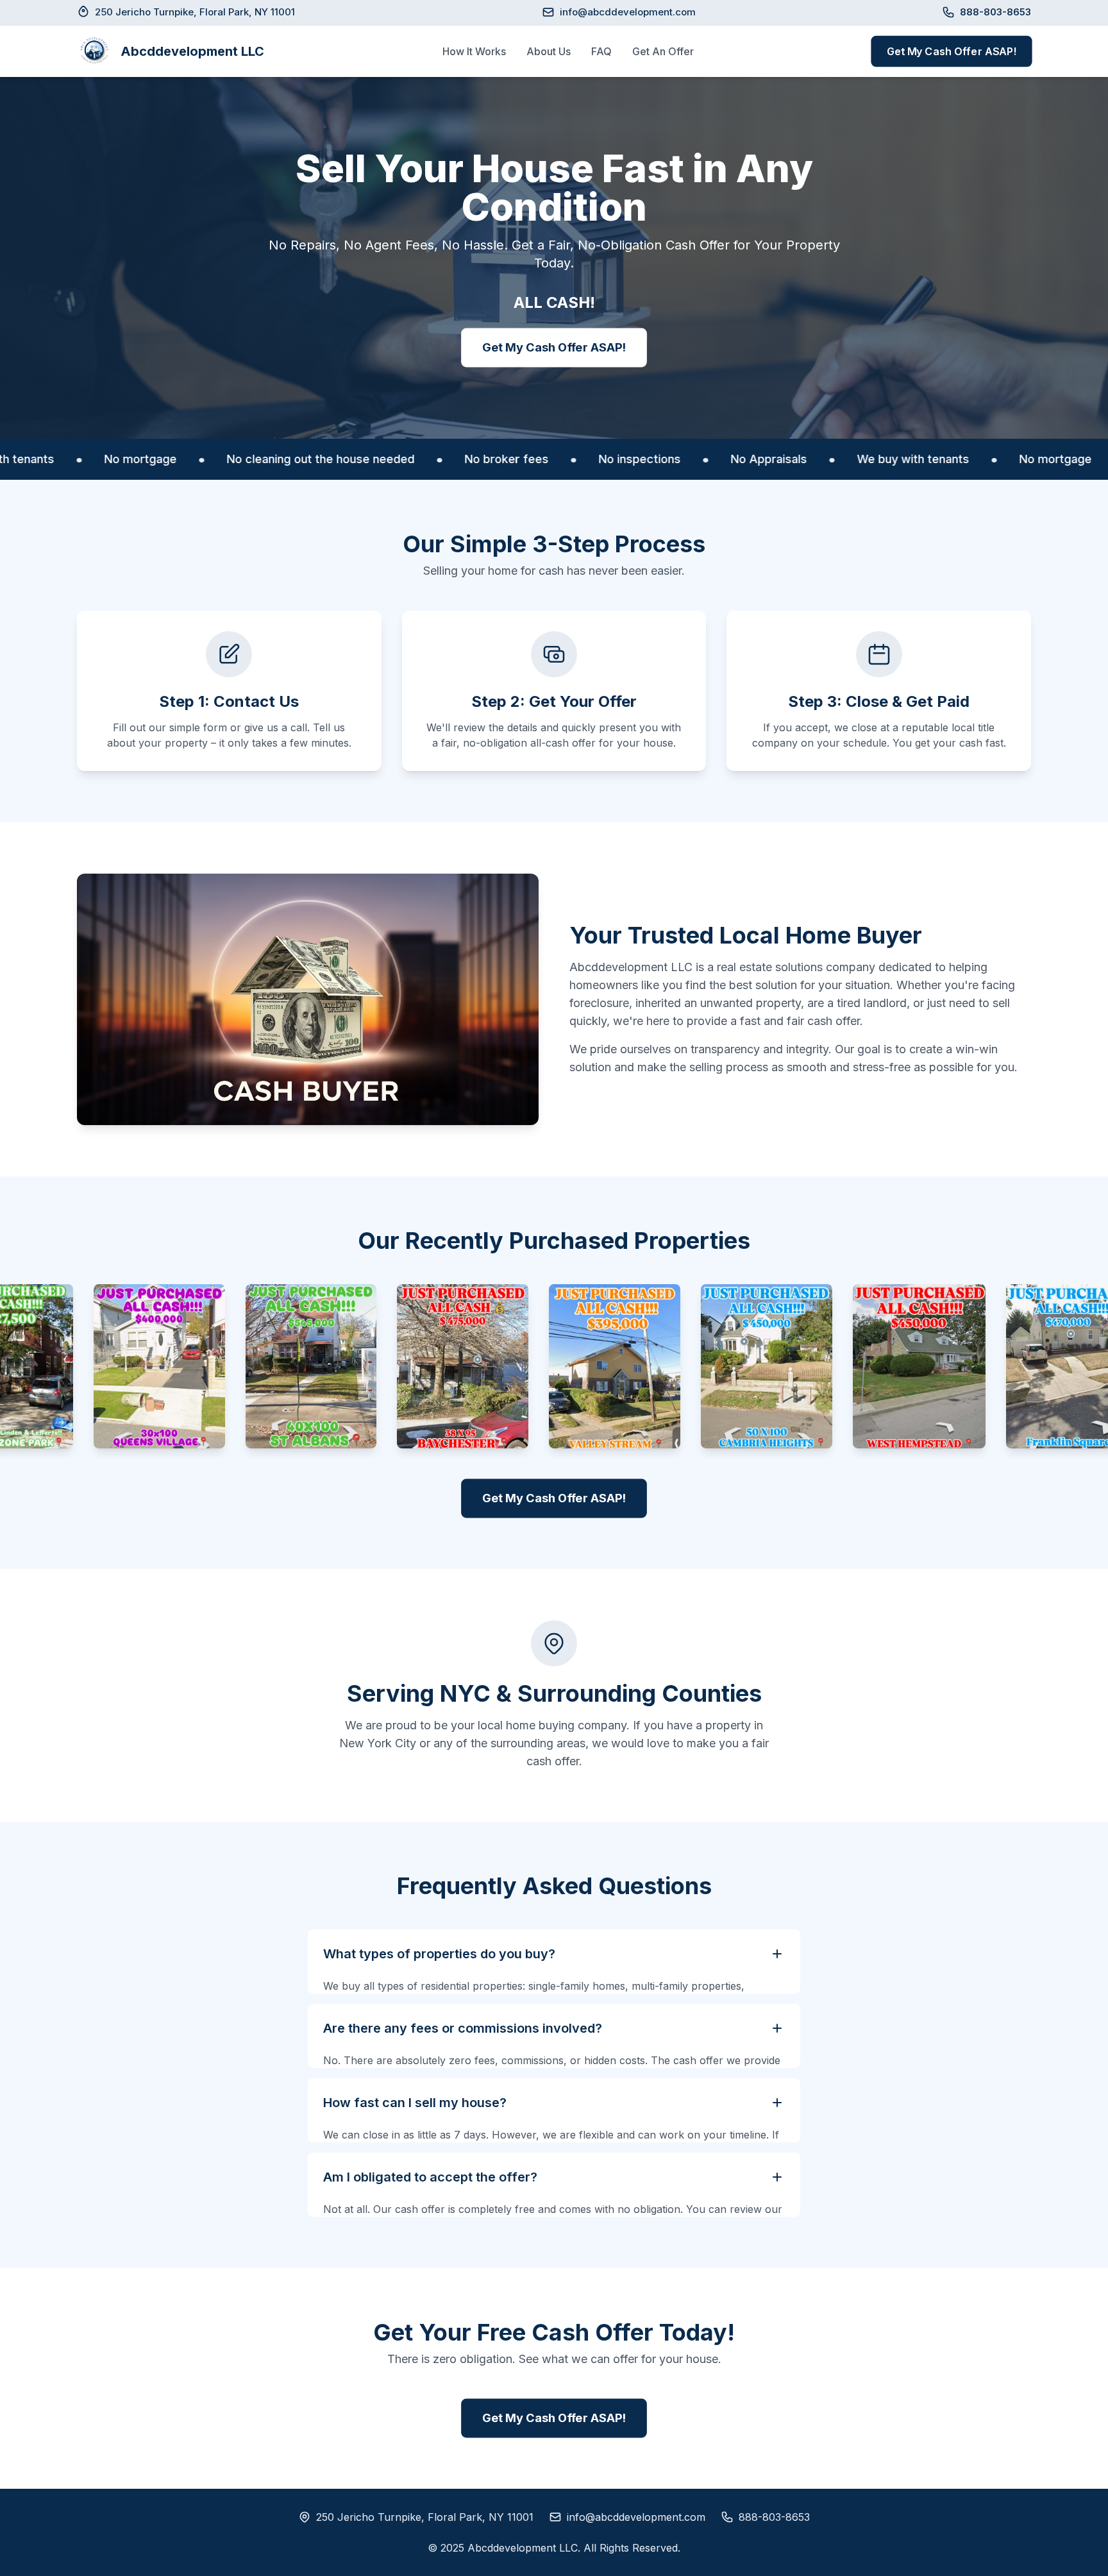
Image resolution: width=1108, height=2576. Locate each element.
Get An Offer (663, 51)
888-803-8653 (774, 2517)
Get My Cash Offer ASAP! (951, 51)
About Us (549, 51)
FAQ (601, 51)
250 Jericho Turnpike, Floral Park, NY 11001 (425, 2517)
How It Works (474, 51)
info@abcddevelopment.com (628, 12)
